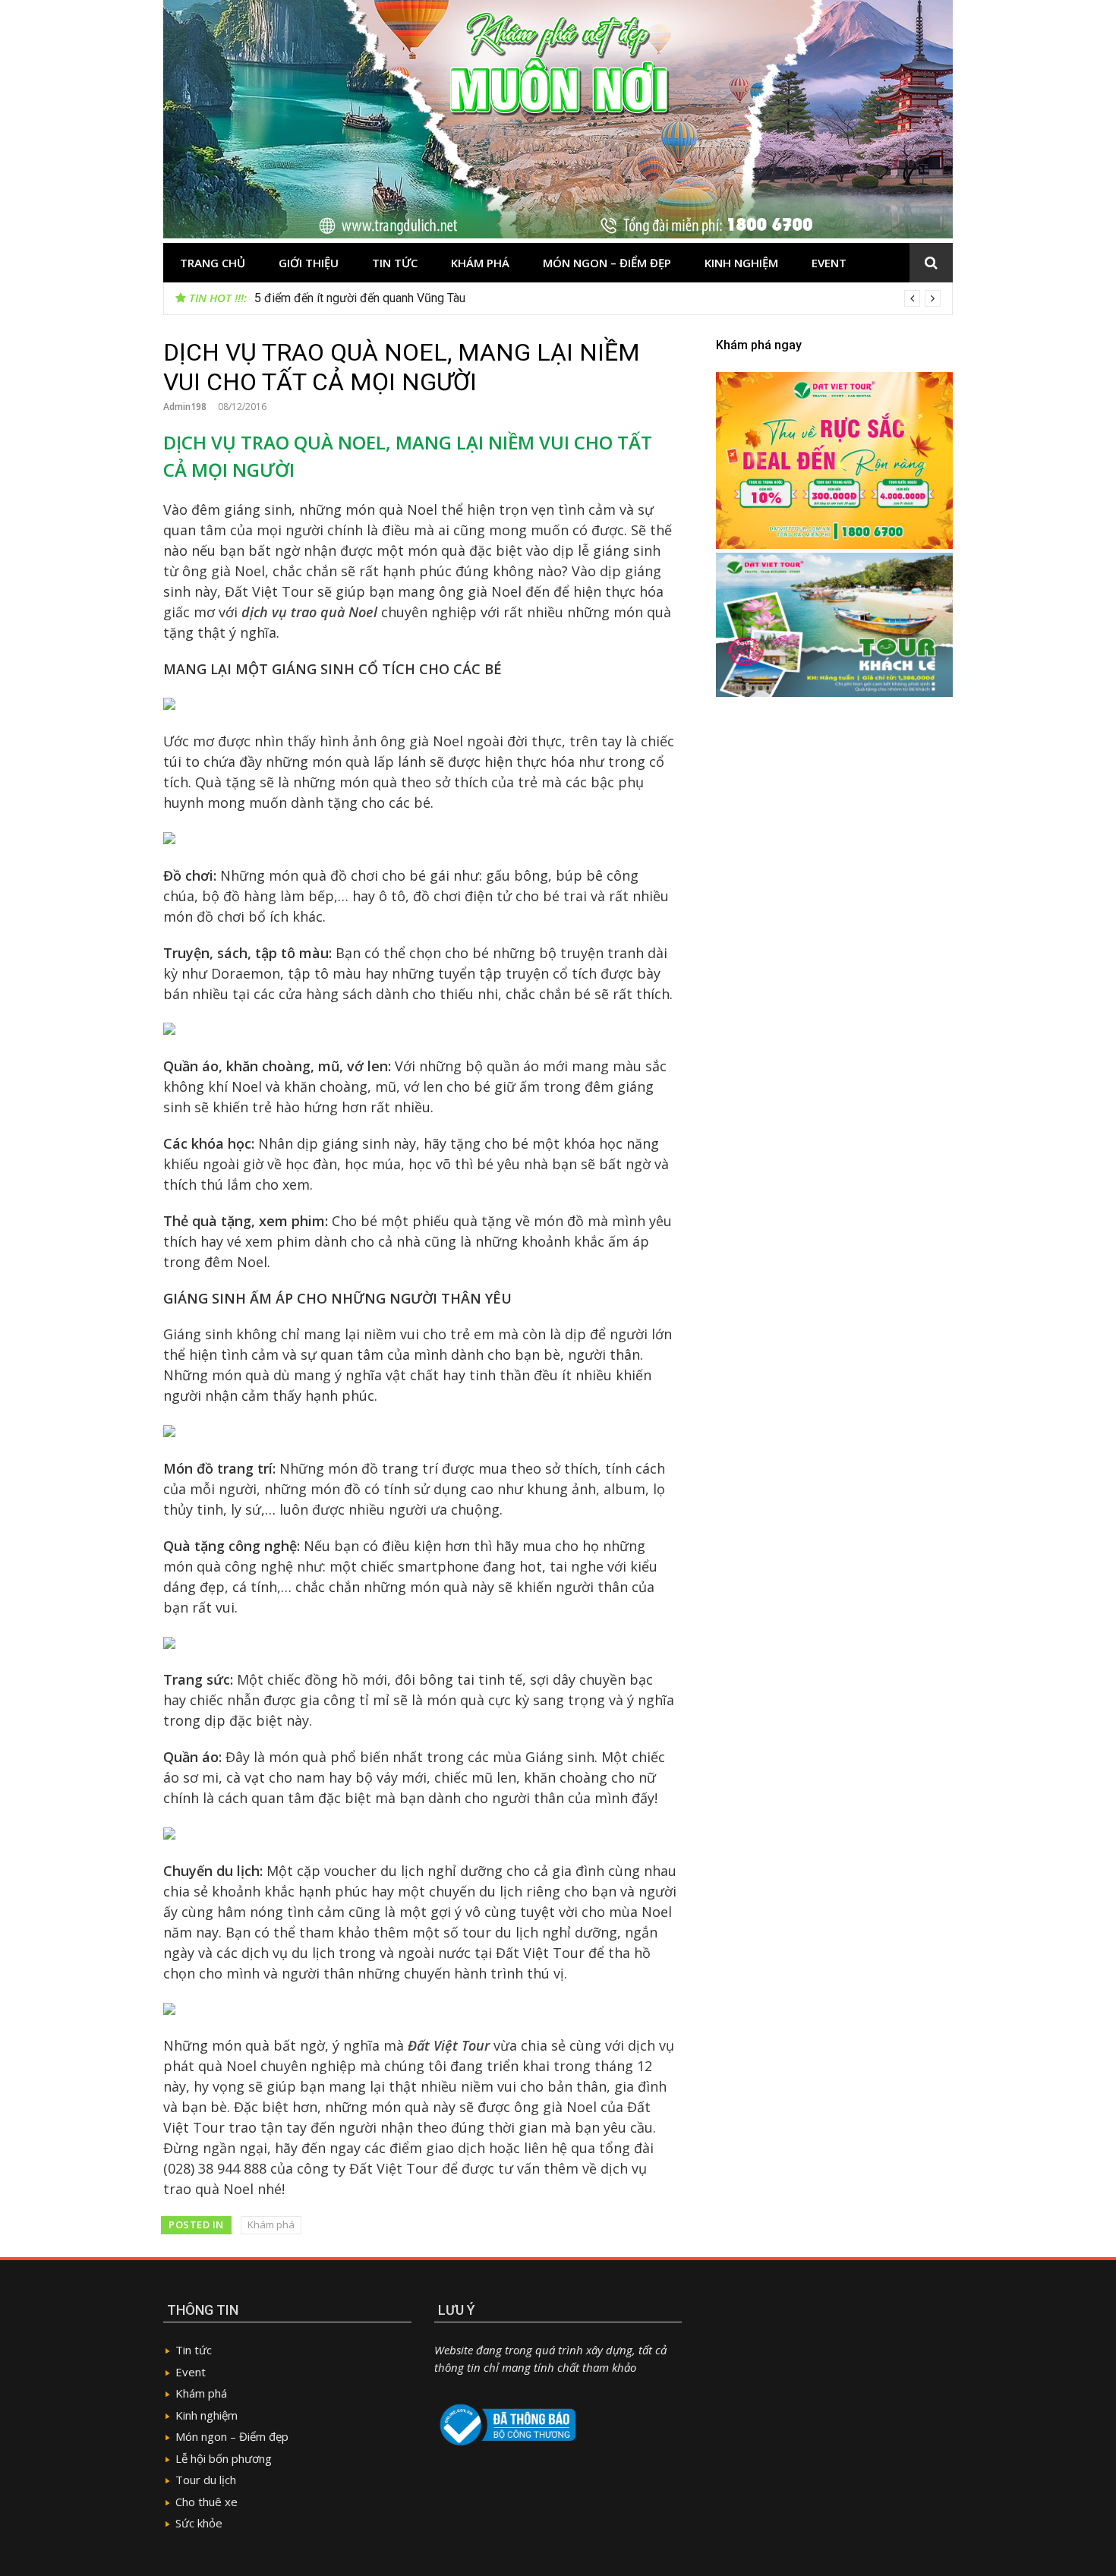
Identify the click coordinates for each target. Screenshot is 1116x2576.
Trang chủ (213, 263)
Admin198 (185, 407)
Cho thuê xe (206, 2502)
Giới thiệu (309, 263)
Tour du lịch (206, 2480)
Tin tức (395, 263)
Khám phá (480, 263)
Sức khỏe (199, 2523)
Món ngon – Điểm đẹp (607, 263)
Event (829, 263)
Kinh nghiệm (741, 263)
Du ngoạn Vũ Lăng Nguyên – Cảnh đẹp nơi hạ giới (385, 298)
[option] (597, 298)
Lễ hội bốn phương (224, 2458)
